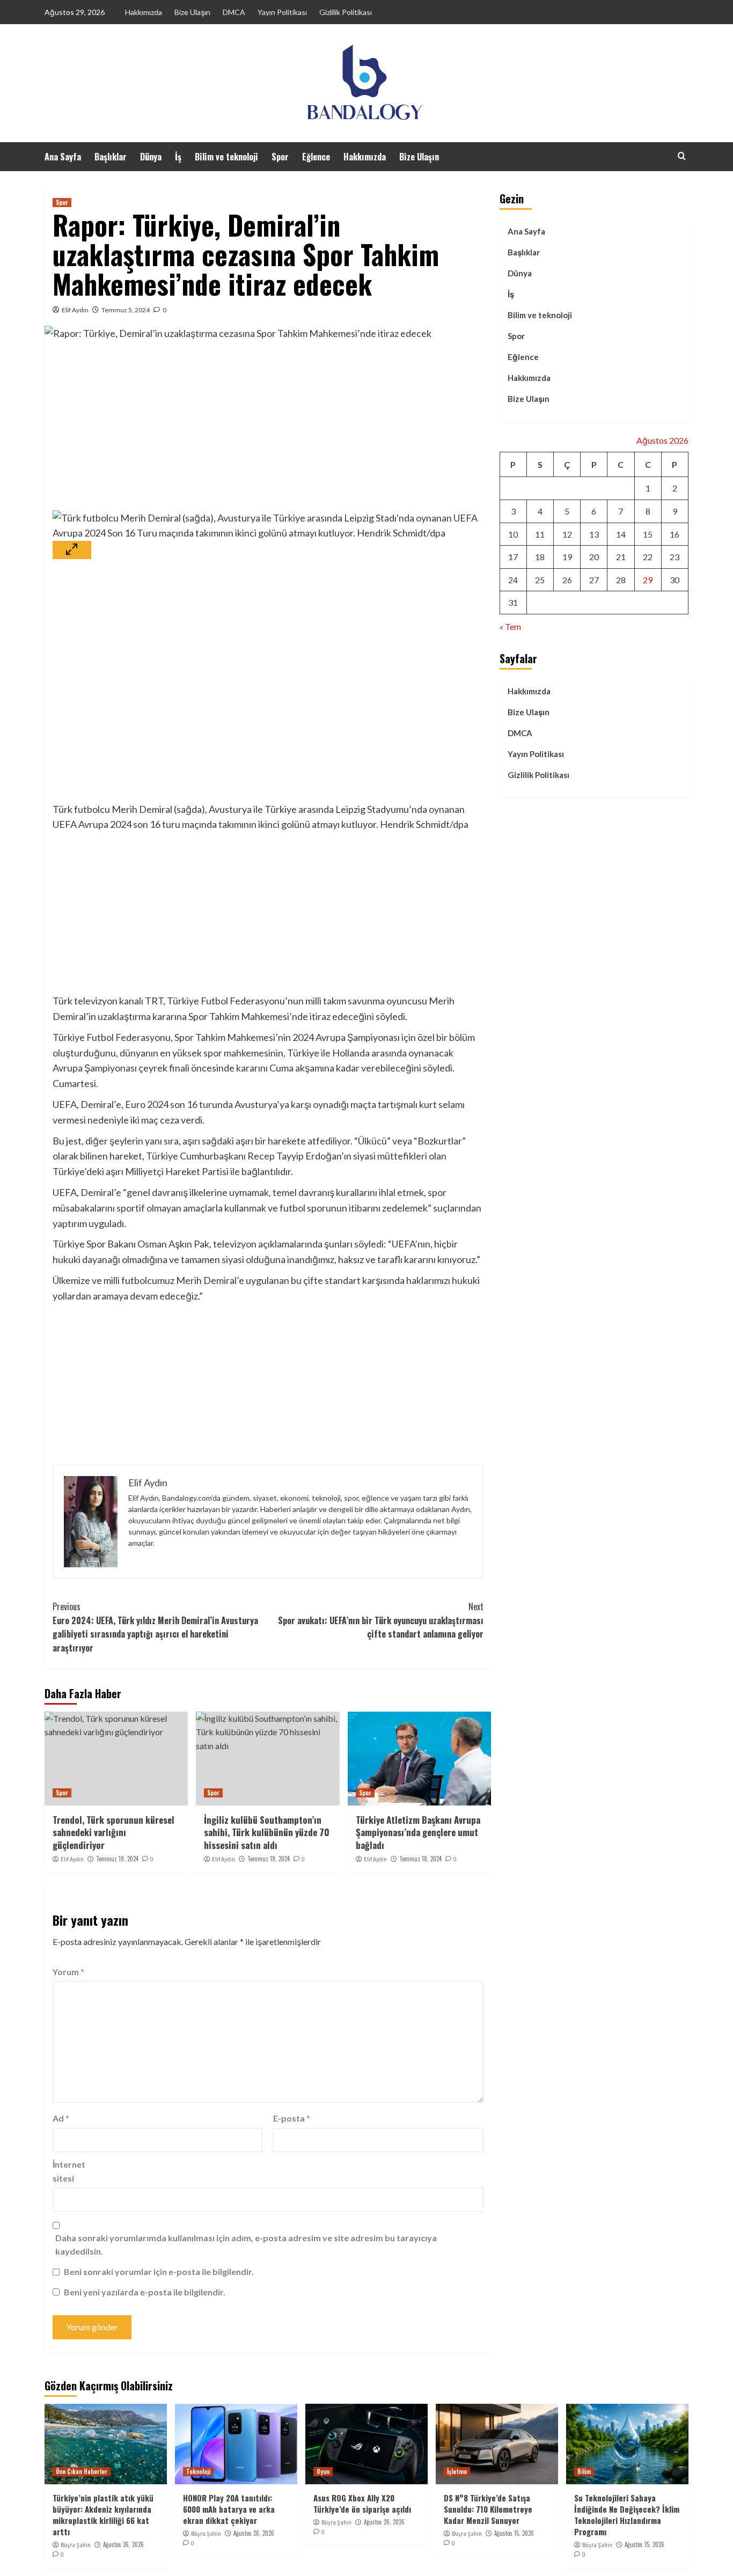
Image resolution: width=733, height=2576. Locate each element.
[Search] (682, 156)
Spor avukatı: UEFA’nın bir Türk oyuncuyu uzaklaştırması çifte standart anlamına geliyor (380, 1620)
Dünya (151, 157)
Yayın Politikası (282, 12)
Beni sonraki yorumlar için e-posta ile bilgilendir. (159, 2272)
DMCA (234, 12)
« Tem (510, 626)
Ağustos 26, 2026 (123, 2544)
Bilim (584, 2471)
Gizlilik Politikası (346, 12)
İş (178, 157)
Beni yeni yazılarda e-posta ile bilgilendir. (145, 2292)
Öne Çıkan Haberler (82, 2471)
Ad (61, 2118)
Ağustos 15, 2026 (514, 2533)
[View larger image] (72, 550)
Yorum (68, 1972)
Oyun (323, 2471)
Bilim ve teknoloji (226, 157)
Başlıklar (111, 157)
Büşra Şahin (76, 2545)
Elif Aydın (75, 310)
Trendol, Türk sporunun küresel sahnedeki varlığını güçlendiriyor (113, 1833)
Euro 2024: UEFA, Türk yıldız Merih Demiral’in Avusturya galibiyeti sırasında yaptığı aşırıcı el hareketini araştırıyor (155, 1627)
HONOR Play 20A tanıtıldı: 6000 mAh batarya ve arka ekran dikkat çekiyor (229, 2509)
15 (648, 534)
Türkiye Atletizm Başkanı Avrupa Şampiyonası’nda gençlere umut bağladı (418, 1833)
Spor (280, 157)
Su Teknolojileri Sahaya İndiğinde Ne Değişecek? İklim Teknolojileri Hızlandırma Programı (627, 2515)
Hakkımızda (144, 12)
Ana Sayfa (63, 157)
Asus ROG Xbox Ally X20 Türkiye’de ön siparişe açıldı (362, 2503)
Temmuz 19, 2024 (117, 1859)
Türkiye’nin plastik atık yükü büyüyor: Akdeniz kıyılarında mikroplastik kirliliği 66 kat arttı (103, 2515)
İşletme (457, 2471)
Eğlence (316, 157)
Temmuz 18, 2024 (420, 1859)
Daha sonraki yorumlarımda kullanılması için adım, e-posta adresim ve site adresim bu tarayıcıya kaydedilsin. (246, 2245)
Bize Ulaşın (192, 12)
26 (567, 580)
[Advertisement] (268, 430)
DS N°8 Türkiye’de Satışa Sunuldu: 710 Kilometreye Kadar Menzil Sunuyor (488, 2509)
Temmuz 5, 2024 (126, 310)
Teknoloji (198, 2471)
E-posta (292, 2118)
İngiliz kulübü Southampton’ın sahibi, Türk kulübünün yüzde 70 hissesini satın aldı (267, 1833)
